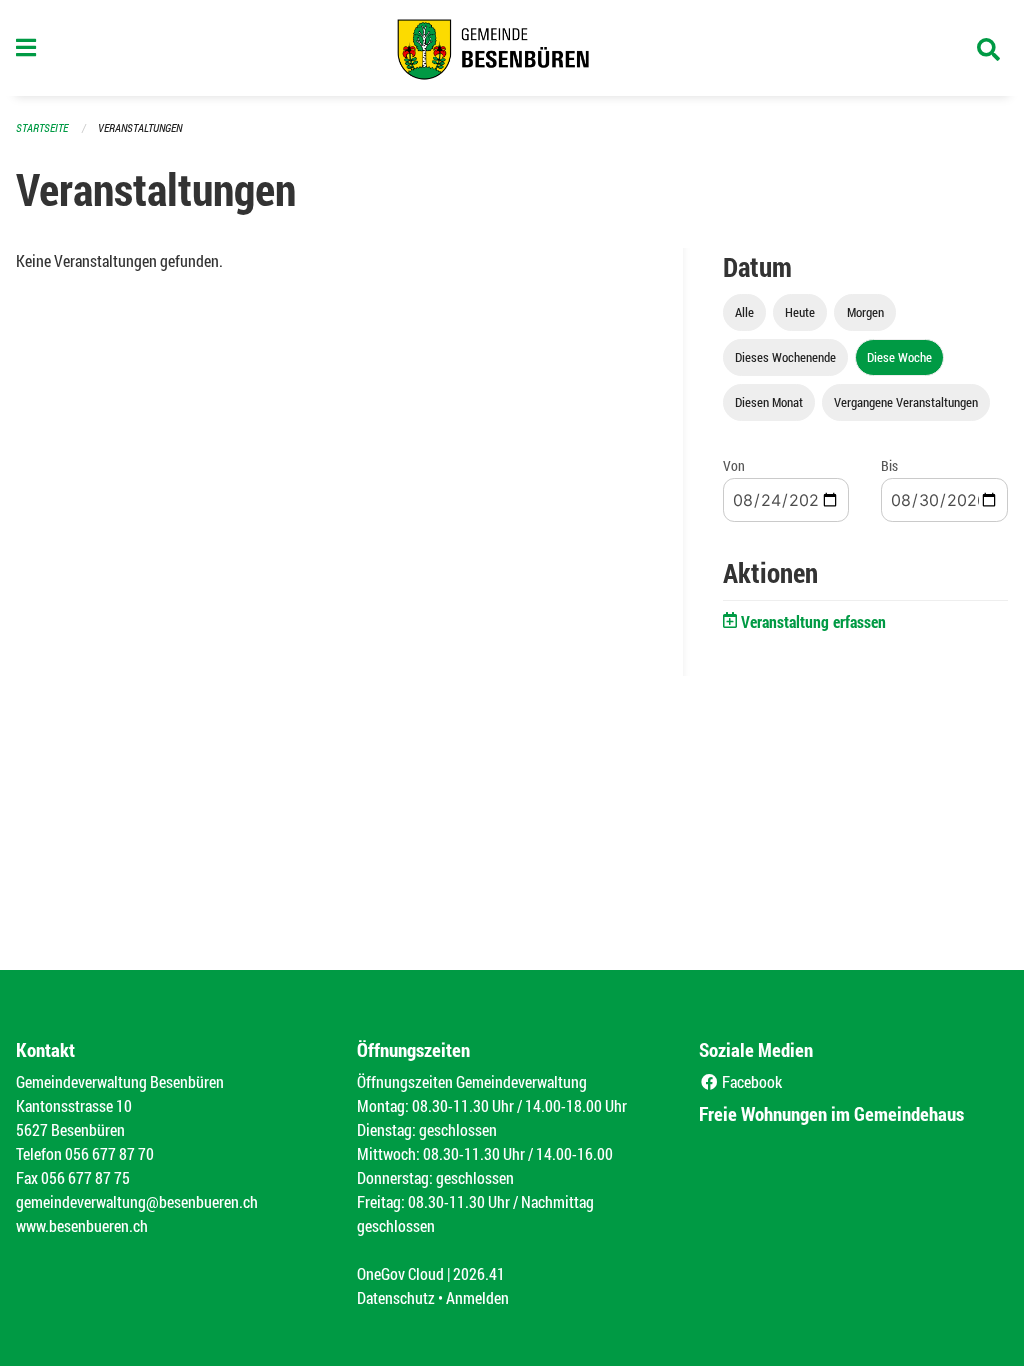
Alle (744, 312)
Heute (800, 312)
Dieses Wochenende (785, 357)
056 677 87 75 (85, 1177)
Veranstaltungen (140, 127)
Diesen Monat (769, 402)
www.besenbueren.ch (82, 1225)
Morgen (865, 312)
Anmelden (477, 1297)
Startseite (42, 127)
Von (734, 465)
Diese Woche (899, 357)
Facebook (750, 1081)
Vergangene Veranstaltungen (906, 402)
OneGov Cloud (400, 1273)
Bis (889, 465)
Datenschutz (396, 1297)
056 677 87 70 (109, 1153)
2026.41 (479, 1273)
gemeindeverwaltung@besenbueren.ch (137, 1201)
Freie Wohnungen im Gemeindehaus (831, 1113)
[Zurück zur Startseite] (512, 48)
